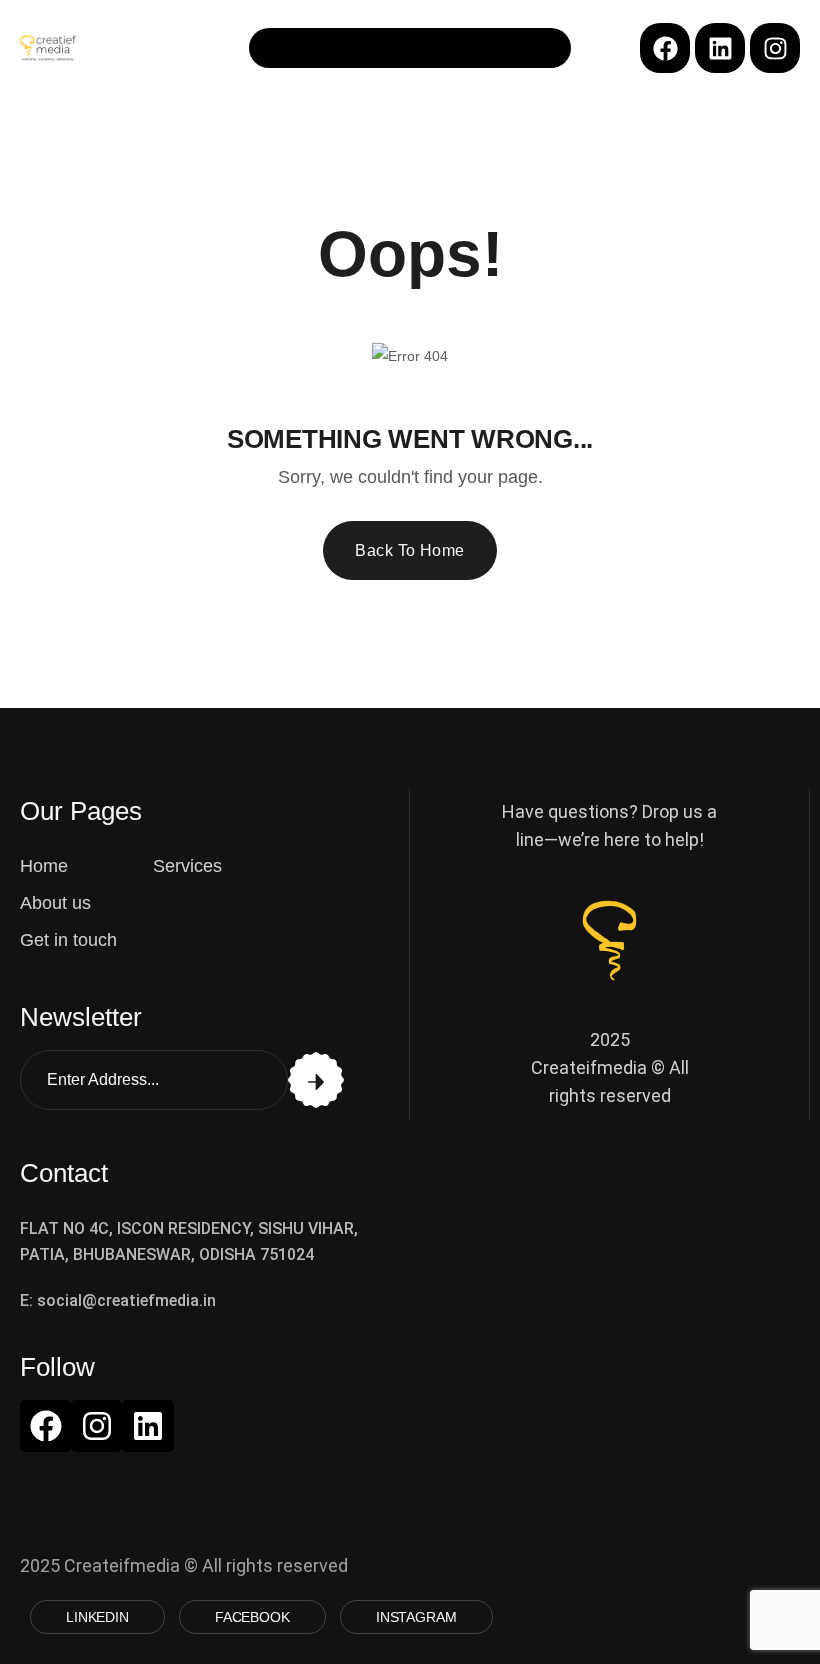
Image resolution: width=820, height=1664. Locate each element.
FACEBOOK (252, 1617)
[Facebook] (665, 48)
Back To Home (410, 550)
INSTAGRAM (416, 1617)
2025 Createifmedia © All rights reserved (610, 1067)
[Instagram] (775, 48)
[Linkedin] (720, 48)
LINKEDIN (97, 1617)
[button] (410, 48)
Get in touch (68, 940)
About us (55, 903)
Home (44, 866)
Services (187, 866)
